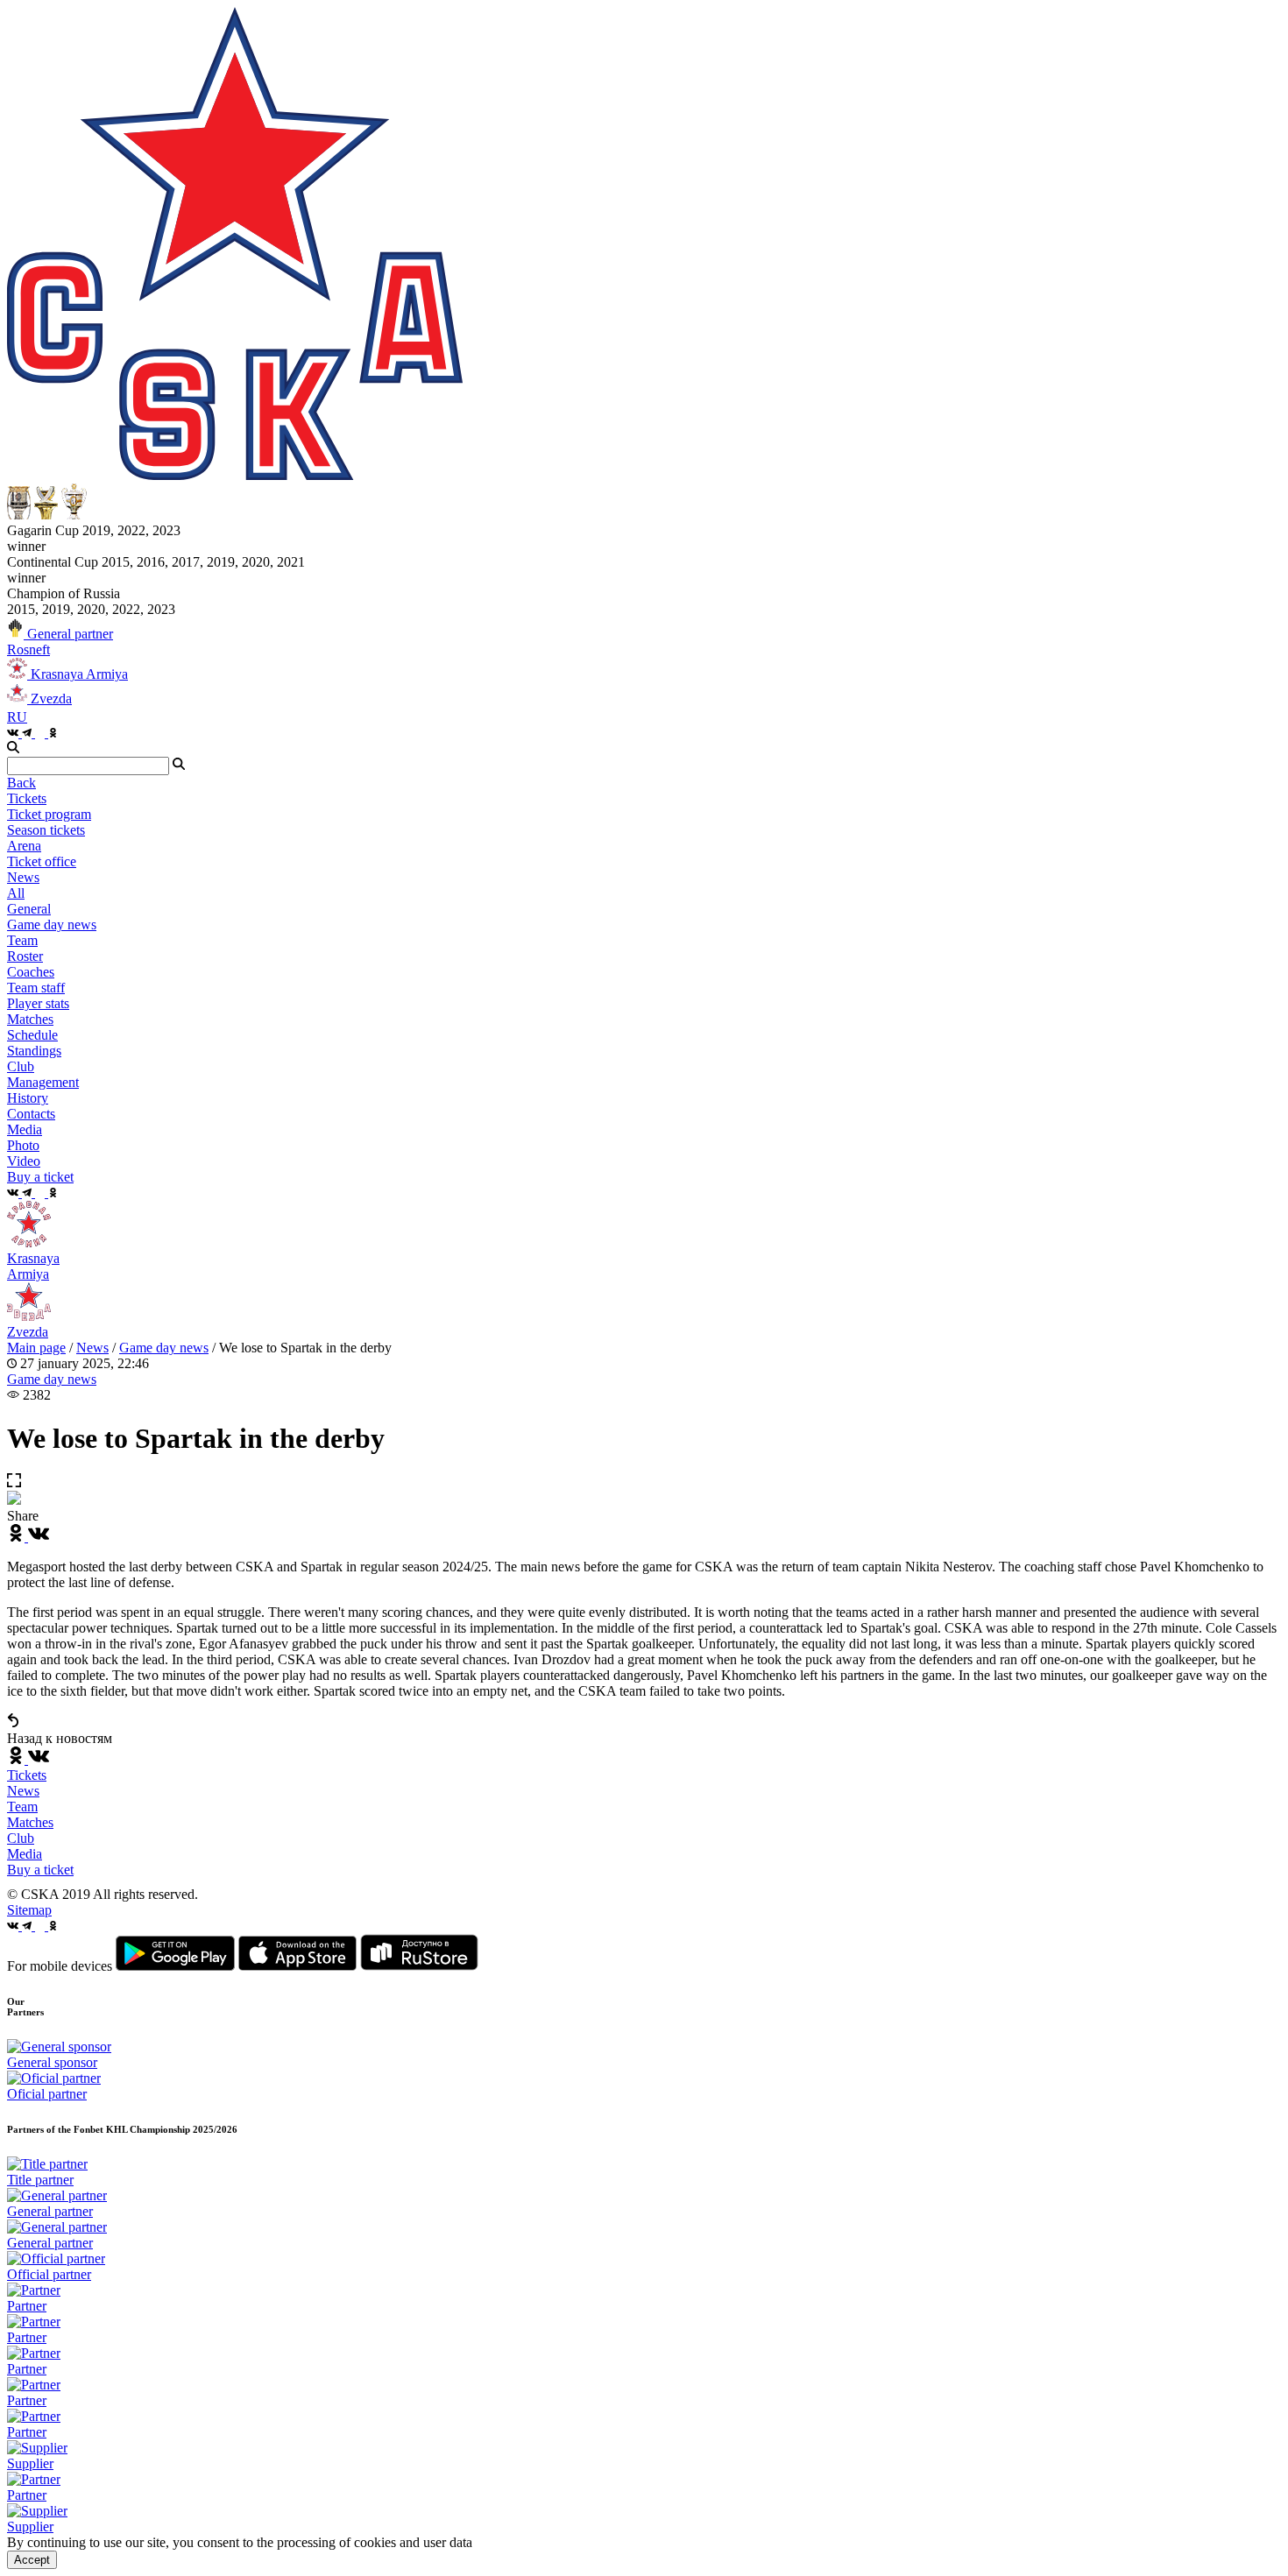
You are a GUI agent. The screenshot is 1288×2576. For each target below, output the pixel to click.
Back (21, 783)
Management (43, 1082)
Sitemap (29, 1910)
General (29, 909)
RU (17, 717)
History (28, 1098)
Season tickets (46, 830)
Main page (36, 1348)
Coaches (31, 972)
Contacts (31, 1114)
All (16, 893)
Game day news (52, 925)
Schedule (32, 1035)
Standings (34, 1051)
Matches (30, 1822)
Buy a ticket (40, 1870)
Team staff (36, 988)
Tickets (27, 1775)
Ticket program (49, 814)
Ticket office (42, 861)
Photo (23, 1145)
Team (22, 1807)
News (92, 1348)
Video (24, 1161)
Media (25, 1854)
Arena (24, 846)
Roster (25, 956)
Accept (32, 2560)
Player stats (38, 1003)
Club (21, 1838)
